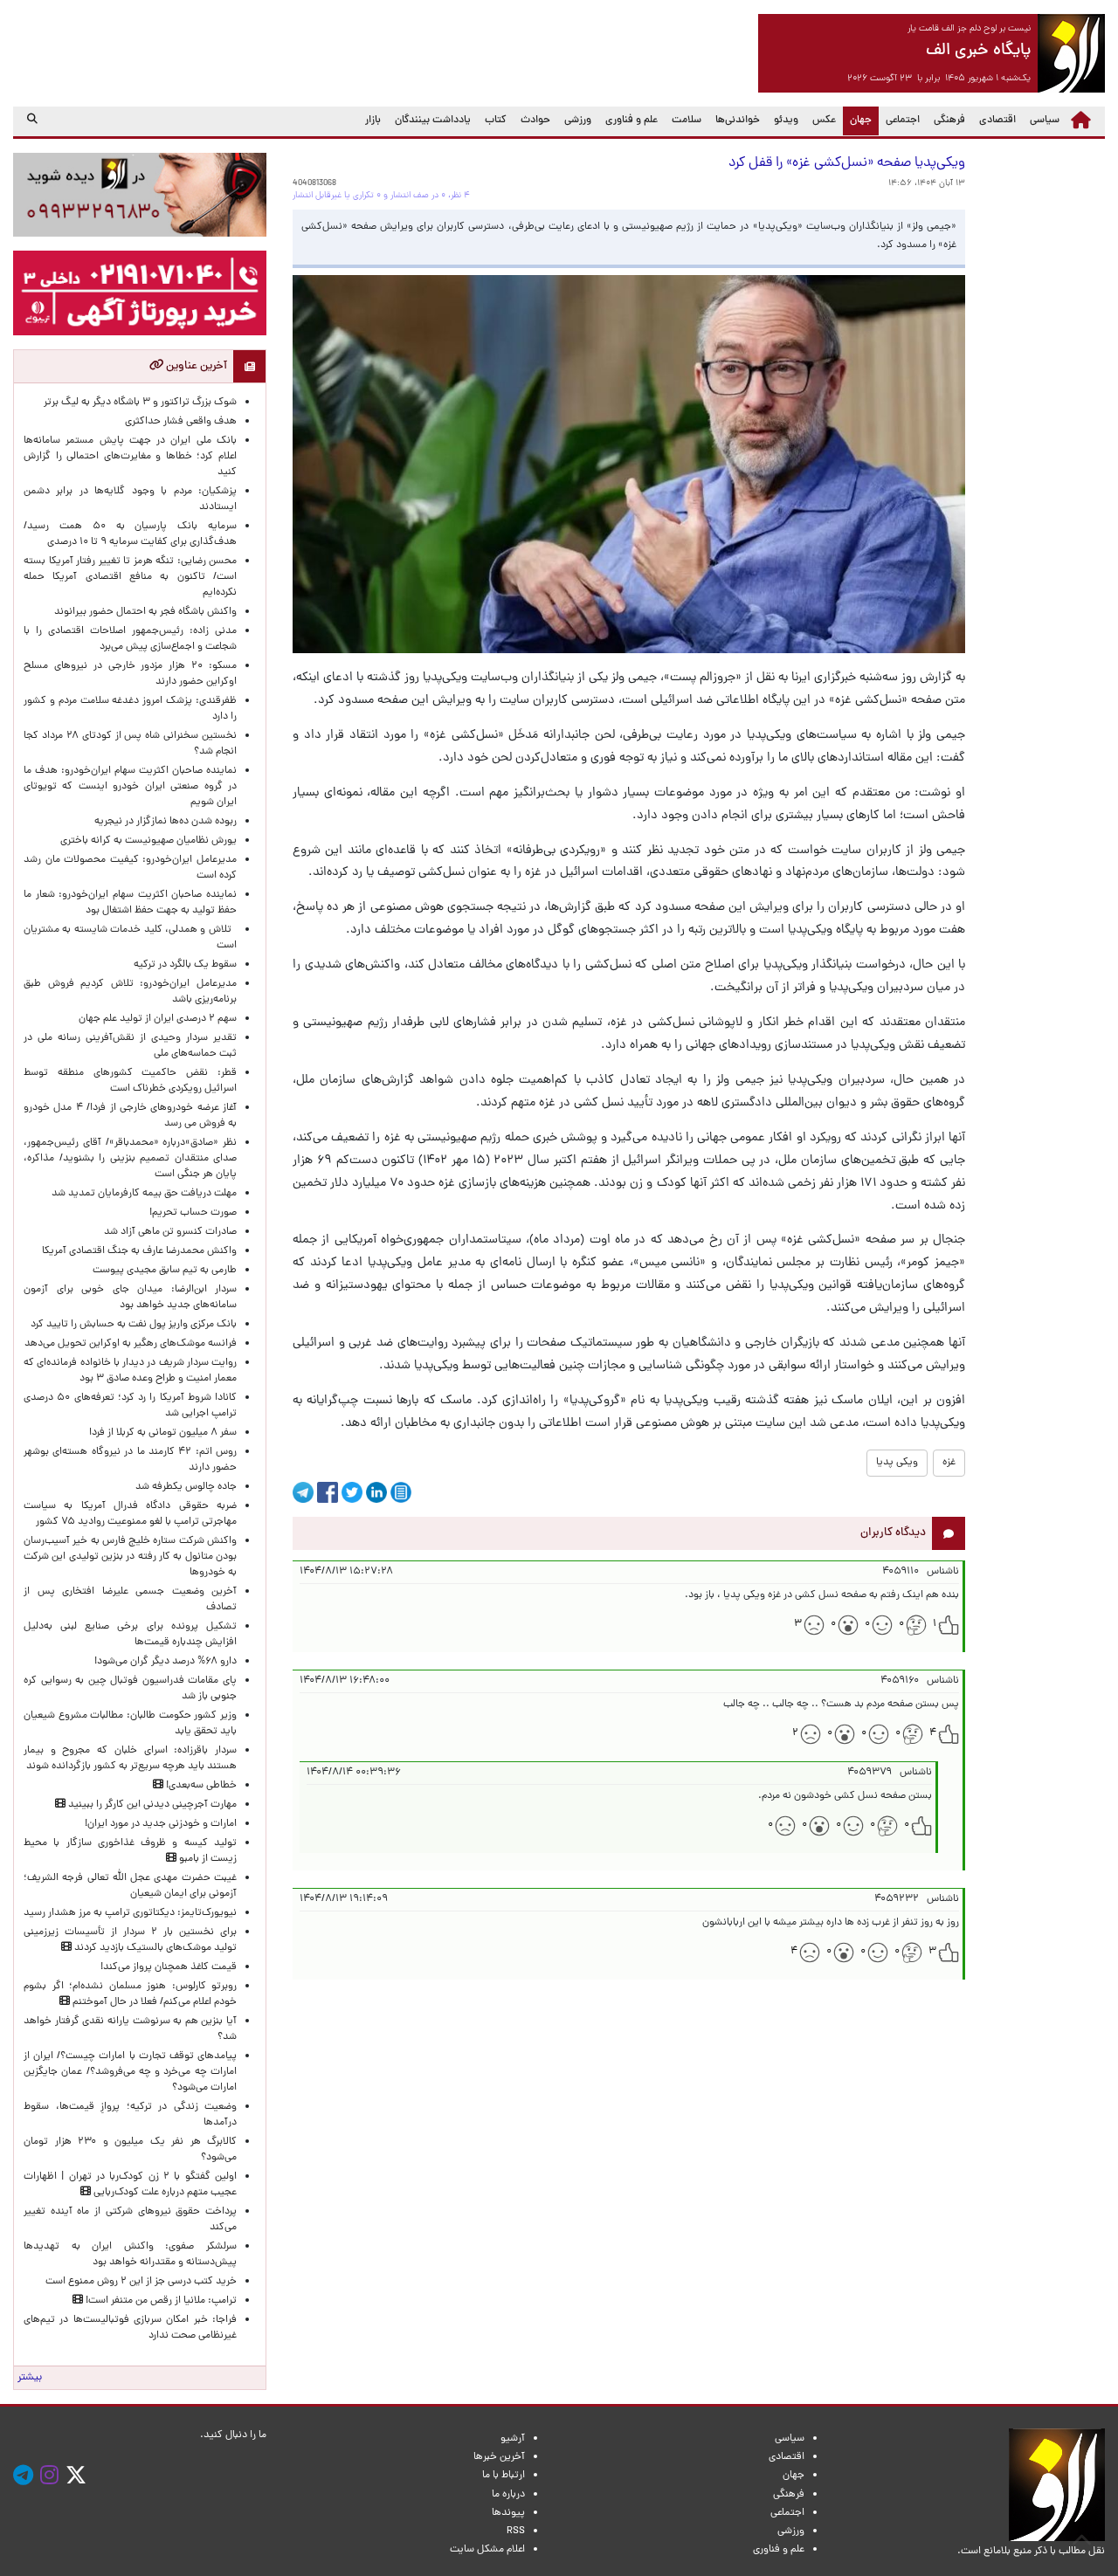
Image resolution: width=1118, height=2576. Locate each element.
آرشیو (513, 2439)
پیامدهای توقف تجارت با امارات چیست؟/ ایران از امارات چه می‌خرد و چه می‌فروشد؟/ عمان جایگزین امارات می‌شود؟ (130, 2072)
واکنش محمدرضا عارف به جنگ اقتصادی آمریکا (139, 1251)
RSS (516, 2531)
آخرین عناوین (195, 366)
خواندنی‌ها (738, 121)
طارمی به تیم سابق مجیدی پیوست (165, 1271)
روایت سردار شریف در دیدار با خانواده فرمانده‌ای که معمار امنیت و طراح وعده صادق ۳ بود (130, 1371)
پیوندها (508, 2513)
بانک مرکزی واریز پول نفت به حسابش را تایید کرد (134, 1325)
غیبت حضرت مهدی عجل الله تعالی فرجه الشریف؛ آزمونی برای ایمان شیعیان (130, 1886)
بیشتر (30, 2378)
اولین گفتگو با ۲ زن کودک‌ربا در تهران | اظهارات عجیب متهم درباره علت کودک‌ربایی (130, 2185)
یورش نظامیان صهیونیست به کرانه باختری (148, 841)
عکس (824, 121)
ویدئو (786, 121)
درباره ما (508, 2495)
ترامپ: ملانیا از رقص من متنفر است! (160, 2301)
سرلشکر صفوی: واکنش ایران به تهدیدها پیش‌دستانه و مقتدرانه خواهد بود (130, 2255)
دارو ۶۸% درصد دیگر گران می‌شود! (166, 1662)
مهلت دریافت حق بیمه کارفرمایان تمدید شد (144, 1194)
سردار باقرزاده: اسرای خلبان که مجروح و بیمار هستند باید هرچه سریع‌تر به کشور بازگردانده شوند (130, 1759)
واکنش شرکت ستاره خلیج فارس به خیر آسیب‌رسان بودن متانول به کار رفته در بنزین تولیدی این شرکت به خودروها (130, 1557)
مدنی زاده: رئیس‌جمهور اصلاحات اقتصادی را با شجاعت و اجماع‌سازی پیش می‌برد (130, 639)
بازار (373, 121)
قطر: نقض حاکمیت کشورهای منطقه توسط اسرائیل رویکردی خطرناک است (130, 1081)
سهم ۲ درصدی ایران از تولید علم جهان (158, 1019)
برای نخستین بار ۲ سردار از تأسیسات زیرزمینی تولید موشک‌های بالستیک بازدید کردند (130, 1940)
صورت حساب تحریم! (193, 1213)
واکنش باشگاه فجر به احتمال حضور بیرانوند (145, 612)
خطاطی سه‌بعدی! (200, 1786)
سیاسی (1045, 121)
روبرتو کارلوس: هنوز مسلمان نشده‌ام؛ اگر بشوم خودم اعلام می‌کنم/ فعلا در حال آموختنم (130, 1994)
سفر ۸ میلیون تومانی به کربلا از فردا (163, 1433)
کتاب (496, 121)
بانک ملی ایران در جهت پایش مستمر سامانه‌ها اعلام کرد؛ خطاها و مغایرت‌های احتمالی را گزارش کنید (130, 457)
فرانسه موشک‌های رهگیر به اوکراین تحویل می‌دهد (131, 1344)
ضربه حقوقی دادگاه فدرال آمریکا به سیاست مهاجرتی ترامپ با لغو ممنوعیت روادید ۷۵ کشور (130, 1514)
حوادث (535, 121)
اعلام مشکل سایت (487, 2550)
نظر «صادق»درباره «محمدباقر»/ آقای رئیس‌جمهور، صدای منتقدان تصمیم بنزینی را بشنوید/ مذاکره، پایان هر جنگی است (130, 1159)
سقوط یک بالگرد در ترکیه (185, 965)
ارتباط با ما (504, 2476)
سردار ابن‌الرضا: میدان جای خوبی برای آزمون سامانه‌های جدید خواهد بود (130, 1298)
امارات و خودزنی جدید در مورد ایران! (161, 1824)
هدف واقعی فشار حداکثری (181, 422)
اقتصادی (997, 121)
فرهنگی (949, 121)
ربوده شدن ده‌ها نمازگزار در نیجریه (166, 822)
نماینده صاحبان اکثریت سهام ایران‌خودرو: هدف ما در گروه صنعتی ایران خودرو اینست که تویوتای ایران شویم (130, 787)
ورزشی (578, 121)
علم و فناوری (631, 121)
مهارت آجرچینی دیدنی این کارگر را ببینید (151, 1805)
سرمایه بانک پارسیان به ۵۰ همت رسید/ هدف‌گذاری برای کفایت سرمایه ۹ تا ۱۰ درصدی (130, 534)
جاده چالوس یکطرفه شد (186, 1487)
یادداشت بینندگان (433, 121)
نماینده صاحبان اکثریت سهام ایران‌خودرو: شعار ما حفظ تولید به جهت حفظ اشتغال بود (130, 903)
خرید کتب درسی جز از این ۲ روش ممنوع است (141, 2282)
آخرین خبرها (499, 2457)
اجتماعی (903, 121)
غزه (949, 1463)
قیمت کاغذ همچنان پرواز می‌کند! (169, 1967)
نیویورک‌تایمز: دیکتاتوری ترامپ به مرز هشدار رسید (130, 1913)
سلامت (687, 121)
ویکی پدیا (897, 1463)
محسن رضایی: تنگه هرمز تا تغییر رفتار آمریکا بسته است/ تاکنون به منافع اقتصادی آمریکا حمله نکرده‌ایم (130, 577)
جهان (857, 120)
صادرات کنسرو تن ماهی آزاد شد (170, 1232)
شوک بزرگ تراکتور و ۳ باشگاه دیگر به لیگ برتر (140, 403)
